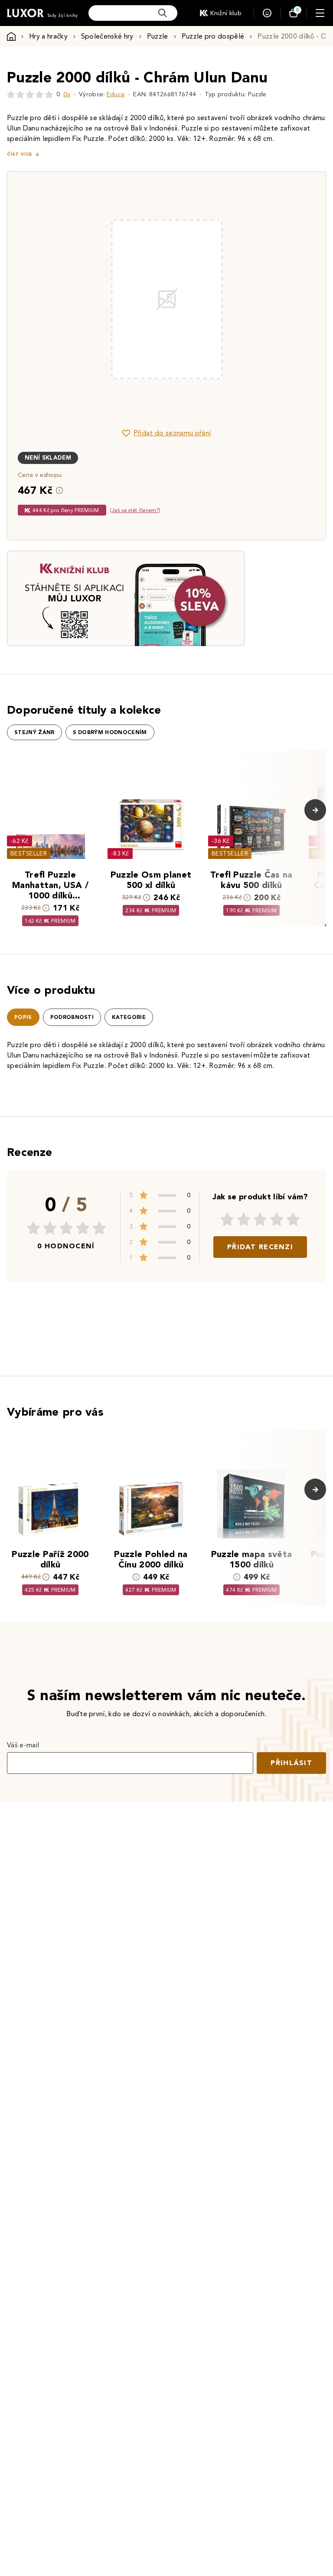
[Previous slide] (69, 299)
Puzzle (158, 36)
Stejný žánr (34, 732)
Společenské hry (107, 36)
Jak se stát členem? (135, 510)
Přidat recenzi (260, 1247)
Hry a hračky (48, 36)
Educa (116, 94)
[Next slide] (264, 299)
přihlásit (291, 1763)
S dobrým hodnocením (110, 732)
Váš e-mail (23, 1745)
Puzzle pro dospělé (213, 36)
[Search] (163, 13)
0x (67, 94)
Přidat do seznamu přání (172, 433)
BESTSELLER (29, 854)
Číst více (20, 154)
